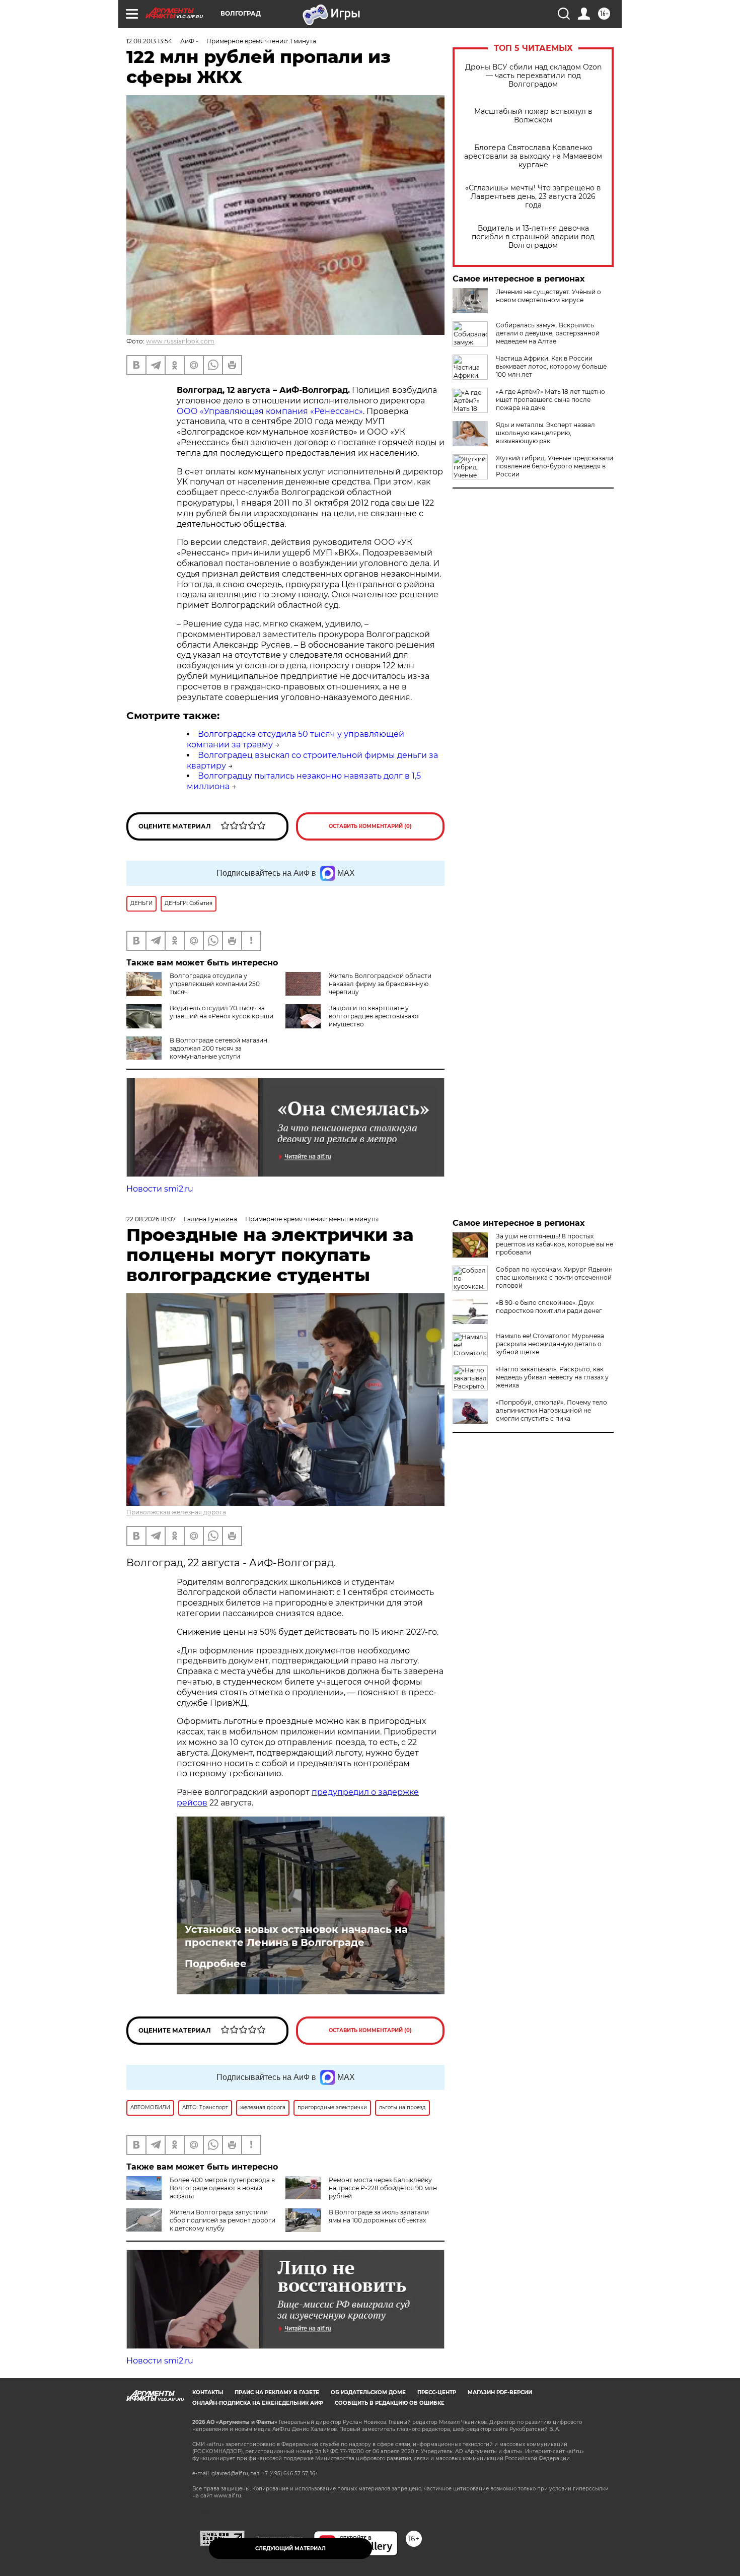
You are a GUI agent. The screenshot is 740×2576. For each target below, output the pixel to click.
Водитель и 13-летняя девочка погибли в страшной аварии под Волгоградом (533, 237)
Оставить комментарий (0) (370, 826)
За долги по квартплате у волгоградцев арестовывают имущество (374, 1016)
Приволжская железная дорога (176, 1512)
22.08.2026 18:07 (151, 1219)
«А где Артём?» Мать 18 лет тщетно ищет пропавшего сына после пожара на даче (550, 400)
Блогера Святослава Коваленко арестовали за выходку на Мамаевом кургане (533, 156)
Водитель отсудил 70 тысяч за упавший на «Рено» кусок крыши (221, 1012)
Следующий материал (290, 2549)
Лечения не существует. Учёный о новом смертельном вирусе (548, 296)
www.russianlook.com (180, 341)
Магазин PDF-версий (500, 2392)
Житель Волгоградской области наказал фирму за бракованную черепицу (380, 984)
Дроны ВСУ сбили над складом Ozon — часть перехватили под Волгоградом (533, 76)
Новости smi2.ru (160, 1189)
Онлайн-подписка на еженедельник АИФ (258, 2403)
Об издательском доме (368, 2392)
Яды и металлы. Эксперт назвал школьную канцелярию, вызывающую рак (545, 433)
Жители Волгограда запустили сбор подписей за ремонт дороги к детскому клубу (223, 2220)
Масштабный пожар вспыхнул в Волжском (533, 116)
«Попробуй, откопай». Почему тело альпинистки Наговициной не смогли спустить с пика (551, 1410)
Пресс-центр (437, 2392)
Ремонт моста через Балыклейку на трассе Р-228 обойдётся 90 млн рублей (383, 2188)
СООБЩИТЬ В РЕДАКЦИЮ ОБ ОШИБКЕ (390, 2403)
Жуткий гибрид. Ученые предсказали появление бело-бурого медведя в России (554, 466)
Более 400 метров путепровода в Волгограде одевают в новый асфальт (222, 2188)
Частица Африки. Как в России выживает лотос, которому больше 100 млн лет (551, 366)
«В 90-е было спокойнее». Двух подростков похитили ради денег (549, 1307)
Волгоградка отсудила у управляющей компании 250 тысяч (215, 984)
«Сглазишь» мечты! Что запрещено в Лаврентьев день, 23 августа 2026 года (533, 197)
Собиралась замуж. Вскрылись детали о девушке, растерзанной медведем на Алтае (548, 333)
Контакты (208, 2392)
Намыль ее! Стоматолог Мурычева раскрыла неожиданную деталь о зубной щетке (550, 1344)
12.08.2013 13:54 (149, 41)
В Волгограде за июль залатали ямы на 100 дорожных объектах (379, 2216)
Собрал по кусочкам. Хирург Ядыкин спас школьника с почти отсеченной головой (554, 1277)
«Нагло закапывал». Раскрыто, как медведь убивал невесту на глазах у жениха (552, 1377)
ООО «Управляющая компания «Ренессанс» (270, 411)
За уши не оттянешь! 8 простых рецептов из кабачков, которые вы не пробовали (554, 1244)
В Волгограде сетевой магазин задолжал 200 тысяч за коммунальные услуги (218, 1048)
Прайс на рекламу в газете (277, 2392)
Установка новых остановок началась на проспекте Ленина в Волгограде (296, 1936)
